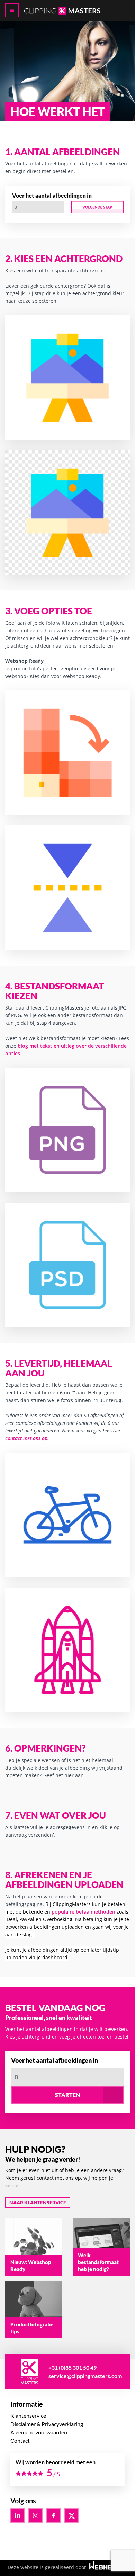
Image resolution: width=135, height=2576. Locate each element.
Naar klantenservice (38, 2202)
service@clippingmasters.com (85, 2376)
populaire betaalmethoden (84, 1912)
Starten (67, 2095)
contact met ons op (26, 1438)
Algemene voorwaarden (39, 2432)
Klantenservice (28, 2416)
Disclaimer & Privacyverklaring (47, 2424)
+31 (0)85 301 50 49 (73, 2367)
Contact (20, 2441)
